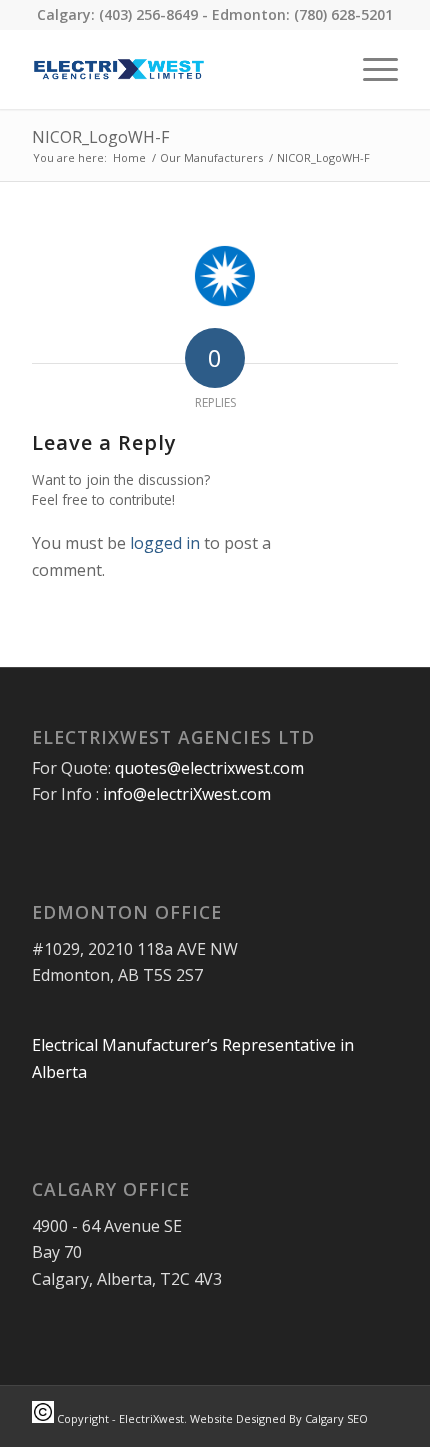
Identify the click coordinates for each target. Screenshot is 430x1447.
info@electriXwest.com (187, 794)
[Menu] (370, 69)
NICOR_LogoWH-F (100, 137)
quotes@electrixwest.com (209, 768)
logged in (165, 543)
